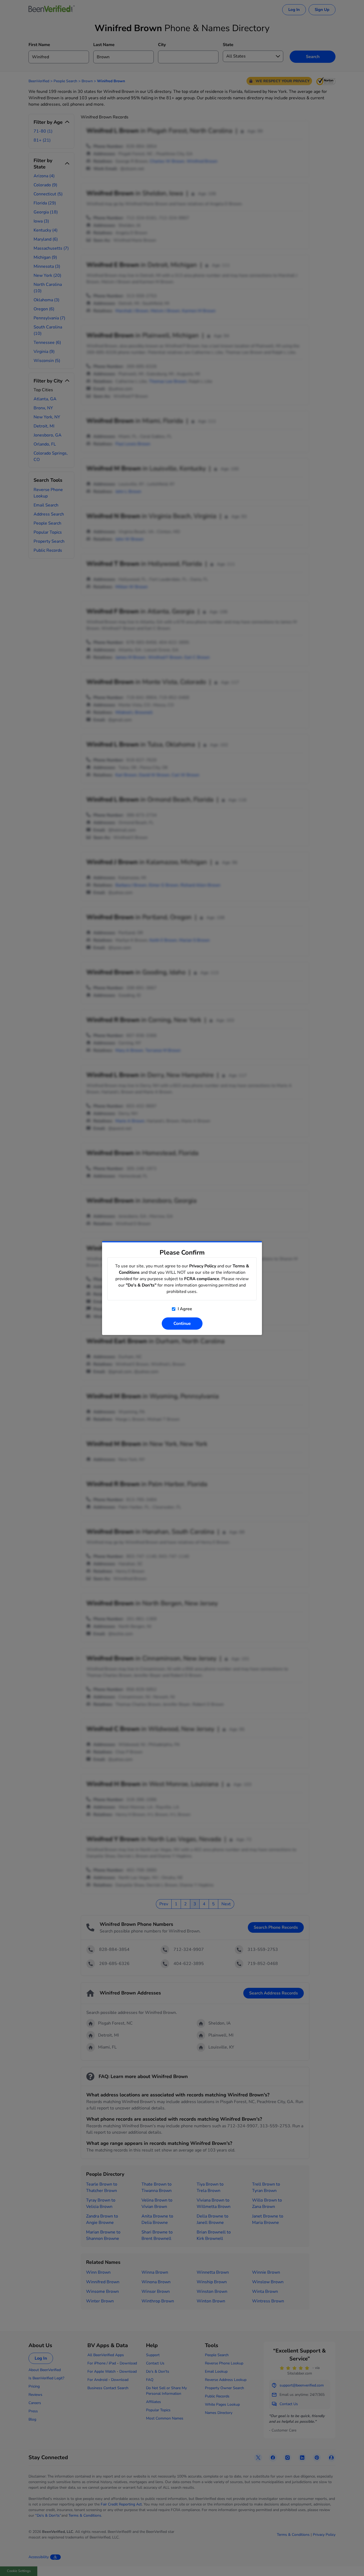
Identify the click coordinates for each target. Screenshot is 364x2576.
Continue (182, 1324)
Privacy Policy (203, 1266)
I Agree (184, 1309)
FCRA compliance (202, 1279)
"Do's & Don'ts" (141, 1285)
